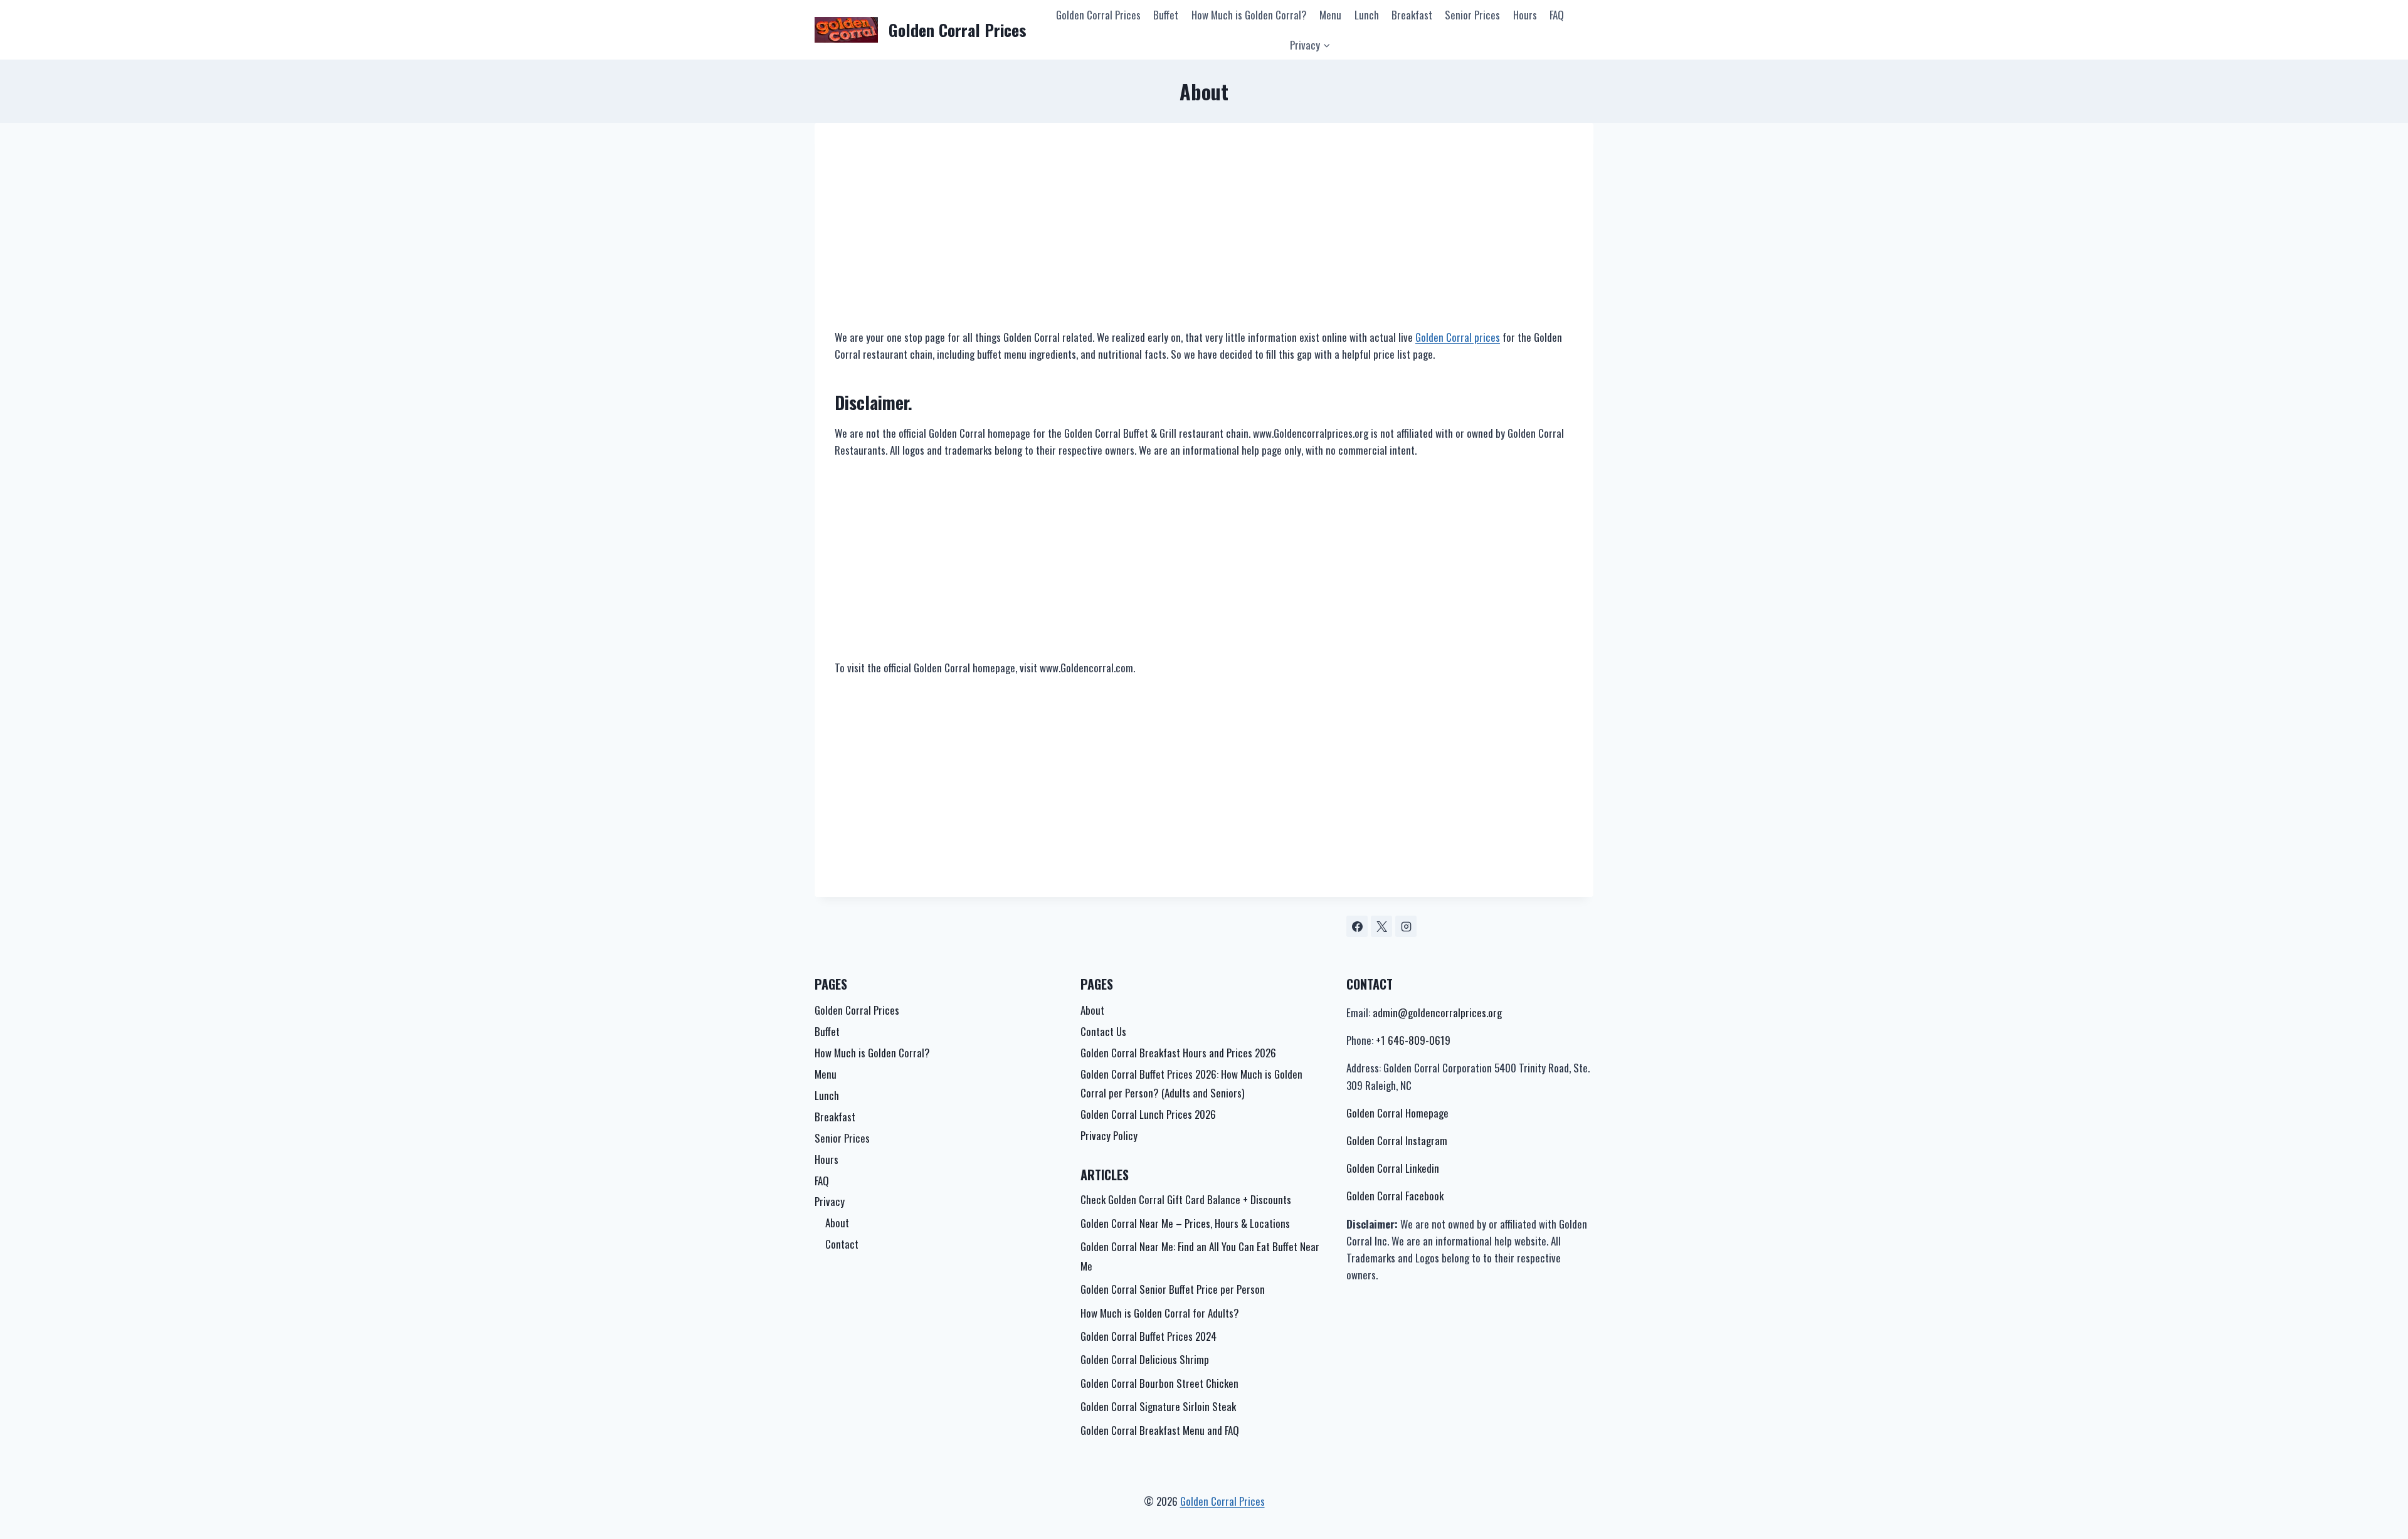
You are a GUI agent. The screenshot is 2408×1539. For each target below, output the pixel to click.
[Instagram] (1406, 926)
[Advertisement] (1204, 236)
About (837, 1223)
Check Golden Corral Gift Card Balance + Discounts (1186, 1199)
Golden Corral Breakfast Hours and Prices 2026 (1178, 1053)
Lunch (1367, 15)
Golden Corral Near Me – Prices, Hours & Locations (1185, 1223)
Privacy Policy (1109, 1135)
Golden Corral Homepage (1397, 1113)
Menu (1330, 15)
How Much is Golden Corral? (1249, 15)
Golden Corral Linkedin (1393, 1168)
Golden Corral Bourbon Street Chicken (1159, 1383)
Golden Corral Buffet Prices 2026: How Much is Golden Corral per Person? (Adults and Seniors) (1191, 1084)
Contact (842, 1244)
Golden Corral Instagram (1397, 1140)
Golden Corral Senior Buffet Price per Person (1173, 1289)
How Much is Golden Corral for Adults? (1160, 1313)
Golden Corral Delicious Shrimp (1145, 1359)
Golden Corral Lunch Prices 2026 (1148, 1114)
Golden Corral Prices (1098, 15)
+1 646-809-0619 (1413, 1040)
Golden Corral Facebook (1395, 1196)
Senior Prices (1472, 15)
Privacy (830, 1201)
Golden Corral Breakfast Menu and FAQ (1160, 1430)
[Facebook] (1357, 926)
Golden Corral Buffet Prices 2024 (1149, 1336)
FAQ (1557, 15)
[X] (1381, 926)
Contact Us (1103, 1031)
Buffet (1166, 15)
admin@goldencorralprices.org (1437, 1013)
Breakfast (1412, 15)
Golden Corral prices (1458, 337)
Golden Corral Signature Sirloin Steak (1158, 1406)
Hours (1525, 15)
